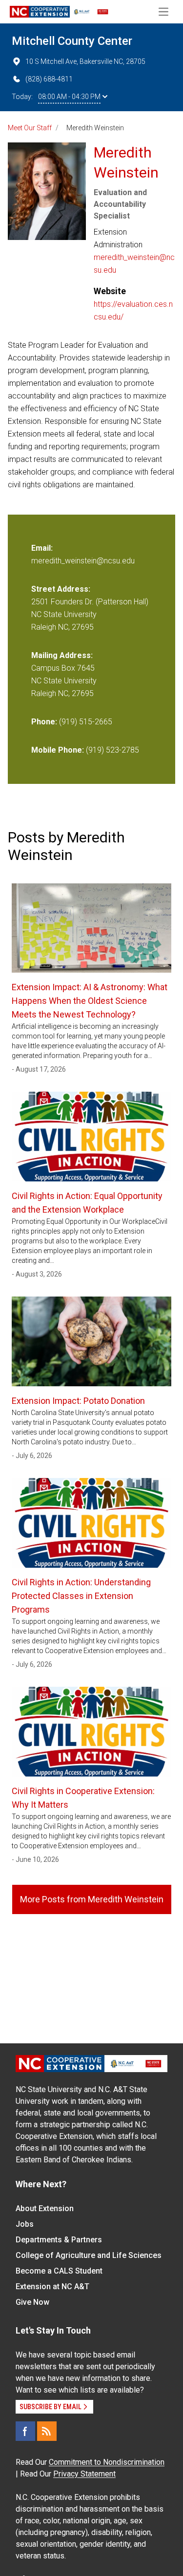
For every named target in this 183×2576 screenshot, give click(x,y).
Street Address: (61, 589)
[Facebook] (25, 2431)
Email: (42, 548)
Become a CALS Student (59, 2271)
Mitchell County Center (72, 41)
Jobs (25, 2224)
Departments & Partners (59, 2240)
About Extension (45, 2208)
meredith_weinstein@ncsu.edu (134, 264)
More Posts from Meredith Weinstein (92, 1899)
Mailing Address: (62, 655)
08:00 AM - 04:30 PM (69, 97)
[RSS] (47, 2431)
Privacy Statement (84, 2474)
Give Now (32, 2302)
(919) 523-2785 (112, 750)
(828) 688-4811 (49, 79)
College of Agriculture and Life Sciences (89, 2255)
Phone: (44, 722)
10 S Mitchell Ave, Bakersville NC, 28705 (85, 61)
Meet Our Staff (30, 128)
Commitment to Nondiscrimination (107, 2462)
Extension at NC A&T (52, 2286)
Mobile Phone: (58, 750)
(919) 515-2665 (86, 722)
